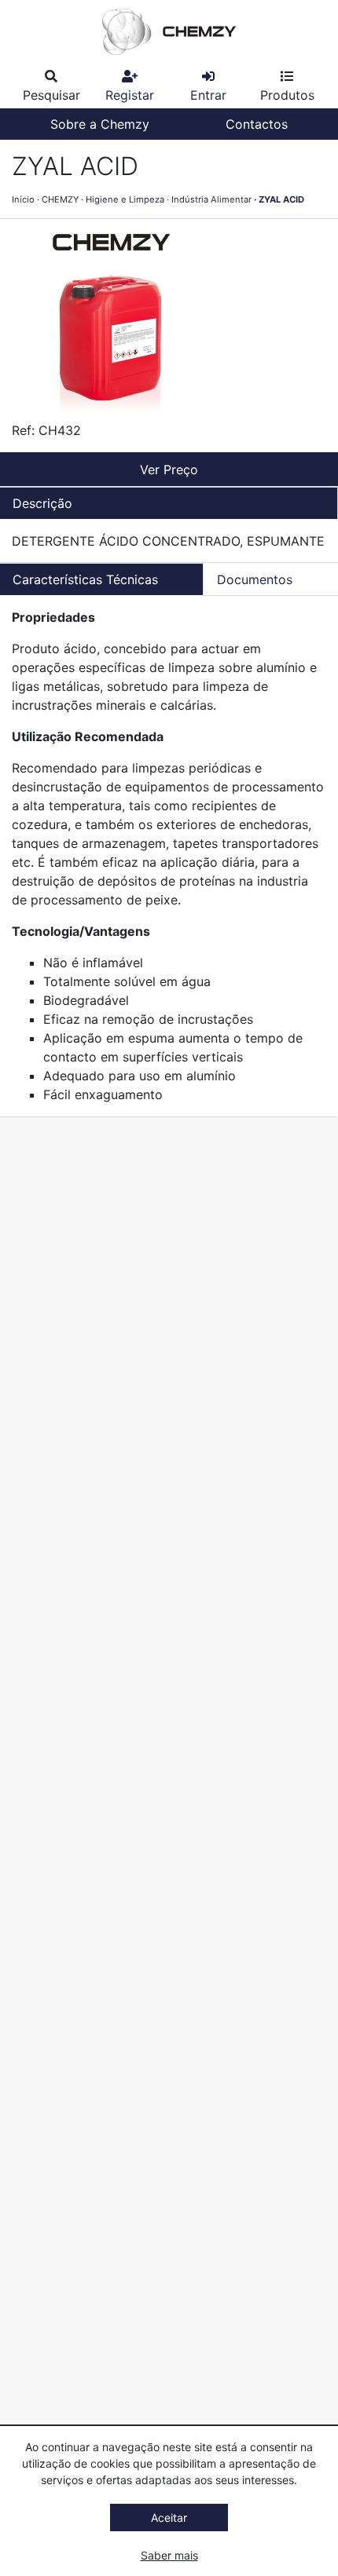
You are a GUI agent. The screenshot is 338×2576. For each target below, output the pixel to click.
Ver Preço (169, 470)
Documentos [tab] (255, 579)
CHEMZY (60, 199)
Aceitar (169, 2518)
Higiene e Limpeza (125, 199)
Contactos (257, 124)
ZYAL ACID (281, 199)
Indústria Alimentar (211, 199)
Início (23, 199)
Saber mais (169, 2555)
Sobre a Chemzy (100, 124)
